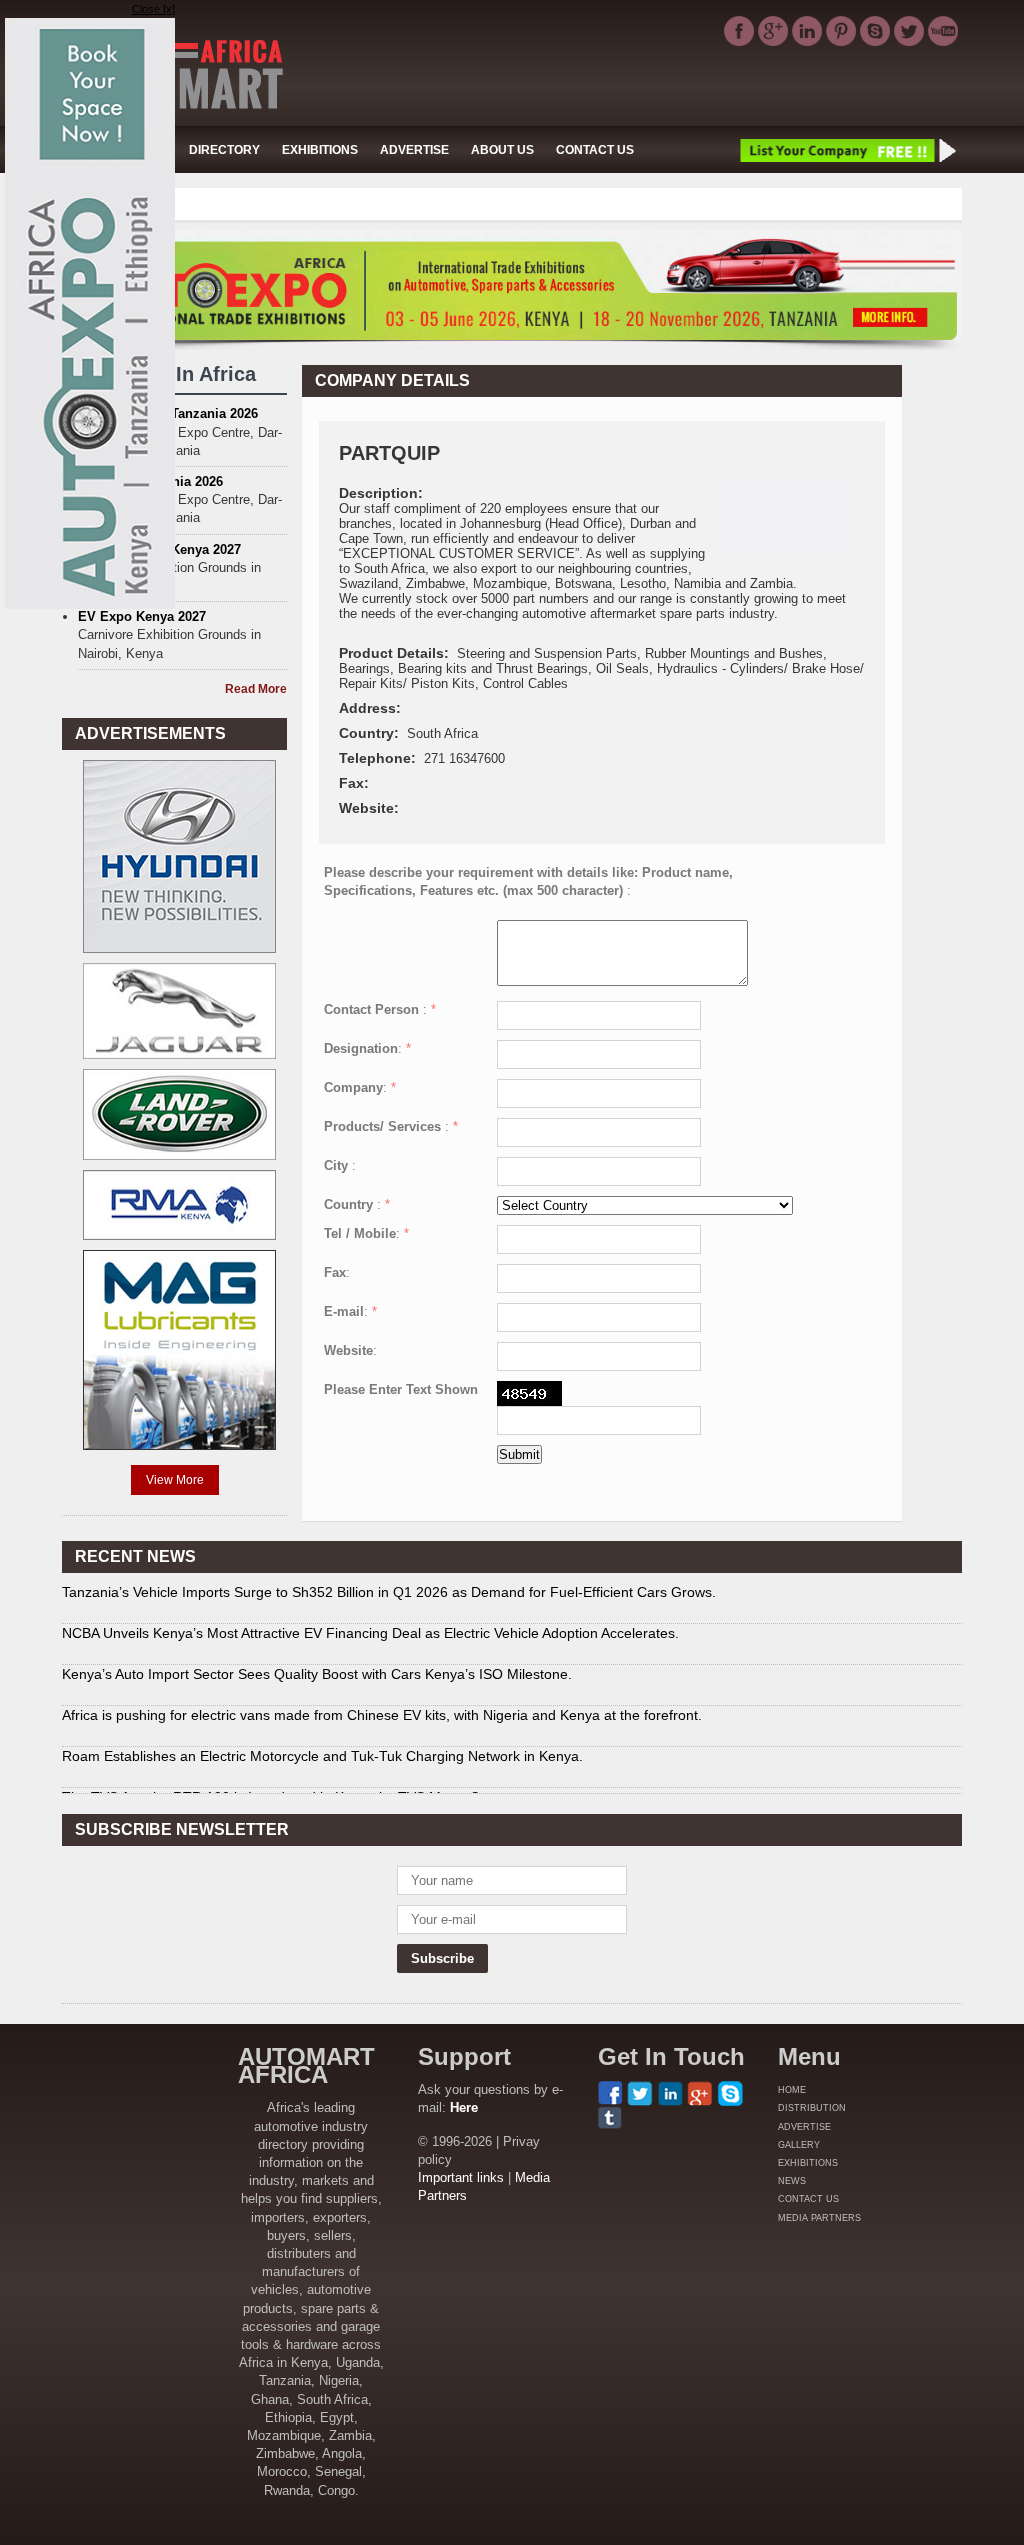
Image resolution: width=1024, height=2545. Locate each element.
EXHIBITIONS (320, 150)
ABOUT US (502, 150)
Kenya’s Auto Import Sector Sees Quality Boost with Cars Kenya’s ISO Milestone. (317, 1674)
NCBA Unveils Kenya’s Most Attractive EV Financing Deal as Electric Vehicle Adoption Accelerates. (370, 1633)
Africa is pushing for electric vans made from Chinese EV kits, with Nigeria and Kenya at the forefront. (382, 1715)
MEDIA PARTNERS (819, 2218)
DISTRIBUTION (812, 2108)
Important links (461, 2177)
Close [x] (153, 9)
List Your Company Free (847, 150)
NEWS (792, 2181)
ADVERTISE (414, 150)
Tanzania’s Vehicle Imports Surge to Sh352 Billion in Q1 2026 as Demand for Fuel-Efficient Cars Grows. (389, 1592)
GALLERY (799, 2145)
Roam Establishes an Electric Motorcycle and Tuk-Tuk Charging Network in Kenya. (322, 1756)
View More (175, 1480)
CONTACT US (595, 150)
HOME (792, 2090)
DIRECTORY (224, 150)
